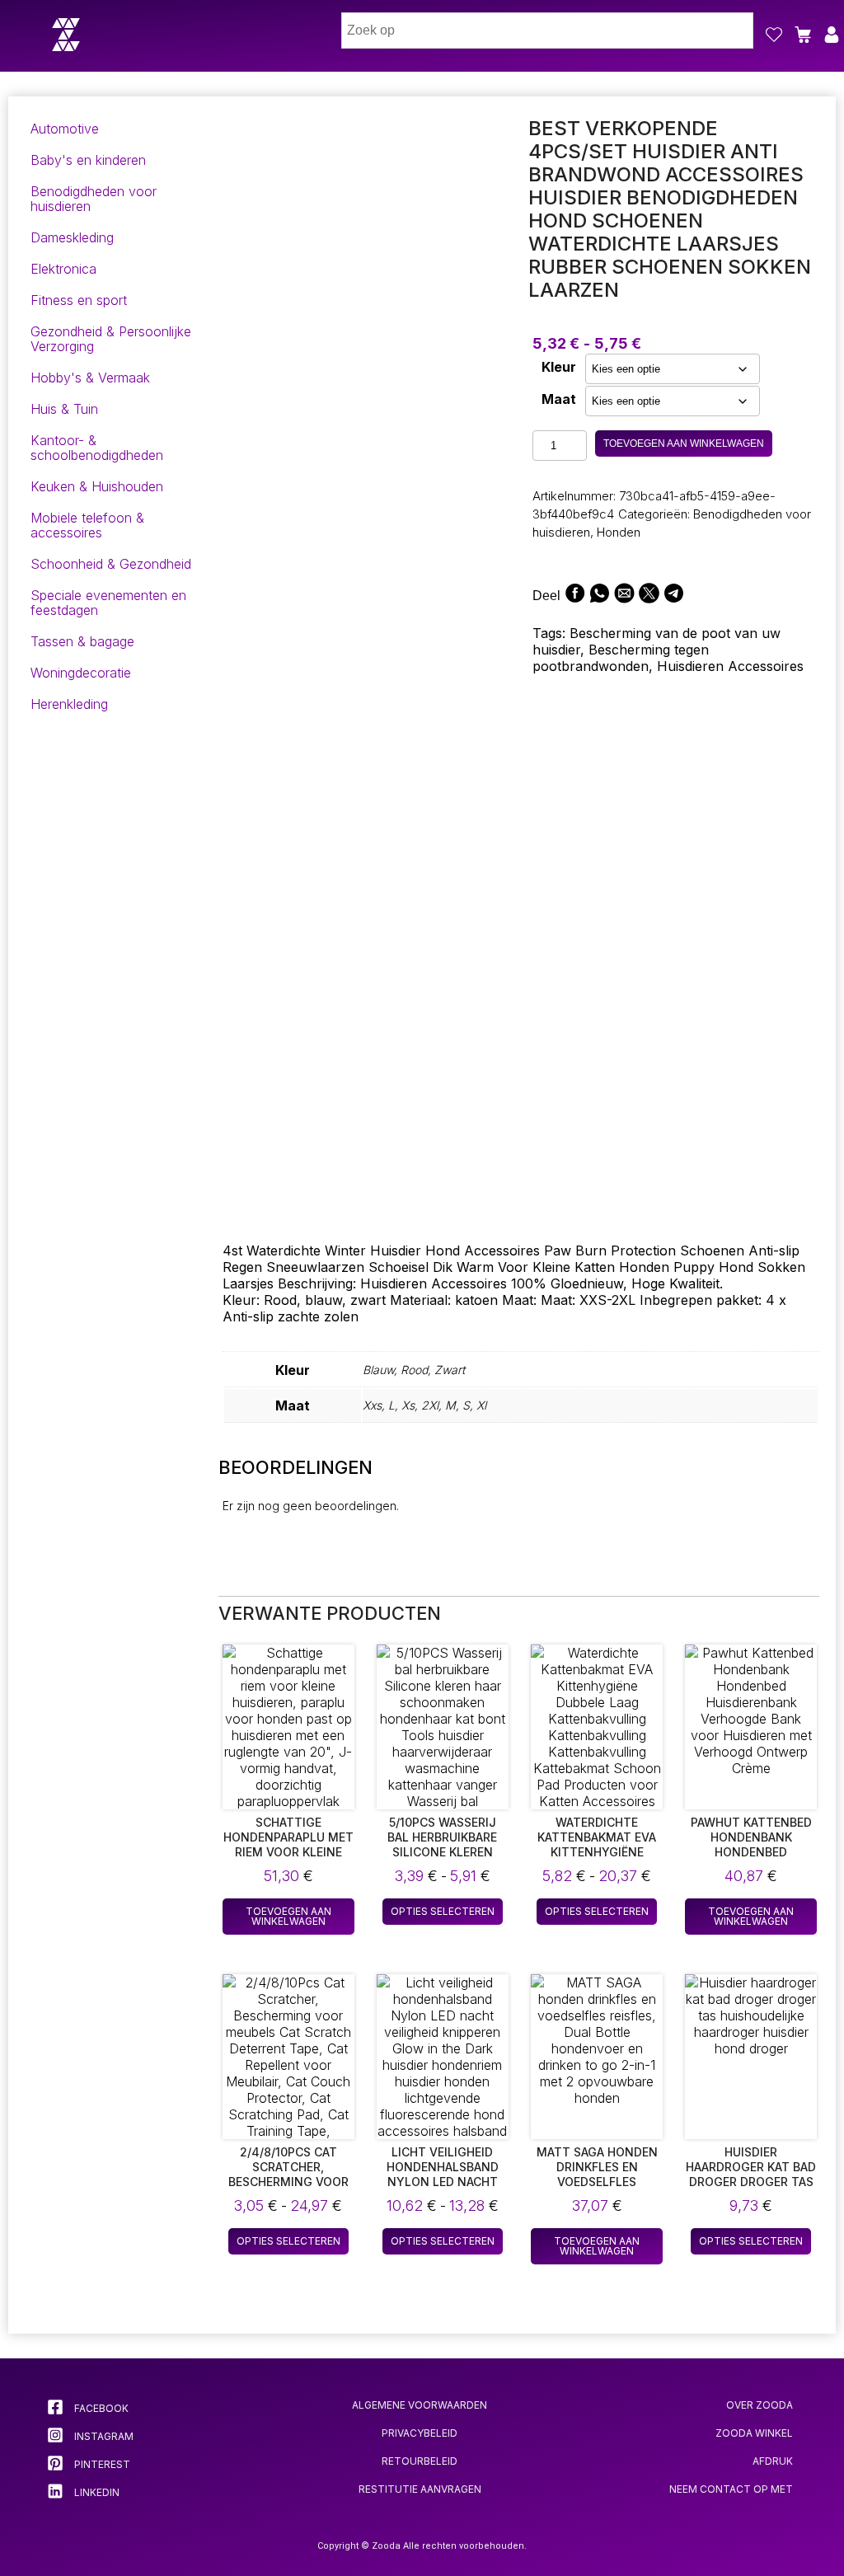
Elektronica (63, 269)
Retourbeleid (420, 2461)
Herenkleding (69, 704)
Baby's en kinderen (88, 160)
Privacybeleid (420, 2433)
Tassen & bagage (82, 641)
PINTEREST (101, 2464)
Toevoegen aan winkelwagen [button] (288, 1916)
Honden (619, 532)
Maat (559, 399)
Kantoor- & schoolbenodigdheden (97, 448)
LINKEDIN (96, 2492)
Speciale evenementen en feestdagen (108, 603)
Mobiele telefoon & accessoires (87, 525)
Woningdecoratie (81, 673)
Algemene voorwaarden (420, 2405)
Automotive (65, 129)
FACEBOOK (100, 2408)
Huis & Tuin (64, 409)
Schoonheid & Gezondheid (111, 564)
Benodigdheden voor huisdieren (94, 199)
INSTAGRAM (103, 2436)
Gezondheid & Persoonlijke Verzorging (111, 339)
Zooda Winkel (754, 2433)
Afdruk (773, 2461)
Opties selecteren (443, 1911)
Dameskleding (72, 237)
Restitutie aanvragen (420, 2489)
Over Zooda (760, 2405)
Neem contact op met (731, 2489)
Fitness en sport (79, 300)
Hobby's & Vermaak (90, 378)
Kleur (559, 367)
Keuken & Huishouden (97, 486)
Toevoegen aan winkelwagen (684, 443)
